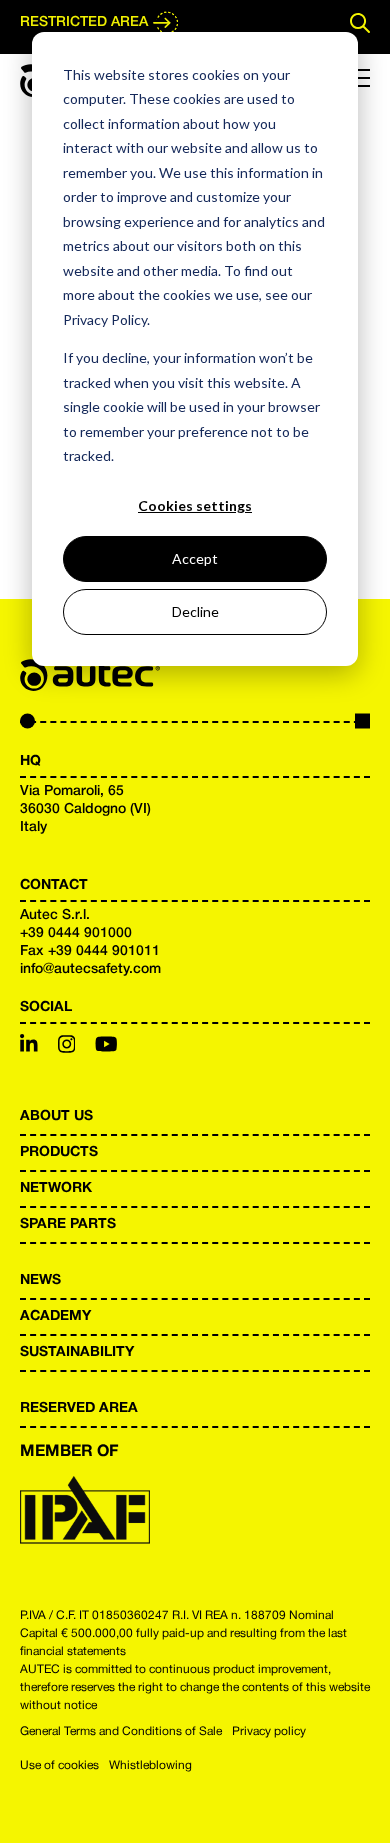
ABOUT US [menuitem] (56, 1116)
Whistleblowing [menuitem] (150, 1765)
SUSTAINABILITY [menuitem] (77, 1352)
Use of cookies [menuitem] (59, 1765)
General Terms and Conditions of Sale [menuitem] (121, 1731)
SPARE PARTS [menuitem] (68, 1224)
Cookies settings (195, 505)
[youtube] (106, 1047)
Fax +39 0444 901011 (90, 951)
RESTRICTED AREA (84, 22)
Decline (195, 611)
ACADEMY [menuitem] (55, 1316)
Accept (195, 558)
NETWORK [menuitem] (56, 1188)
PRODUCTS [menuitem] (59, 1152)
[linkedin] (29, 1047)
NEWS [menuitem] (40, 1280)
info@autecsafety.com (90, 969)
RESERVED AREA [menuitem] (79, 1408)
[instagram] (67, 1047)
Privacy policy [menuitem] (269, 1731)
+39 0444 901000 (76, 933)
